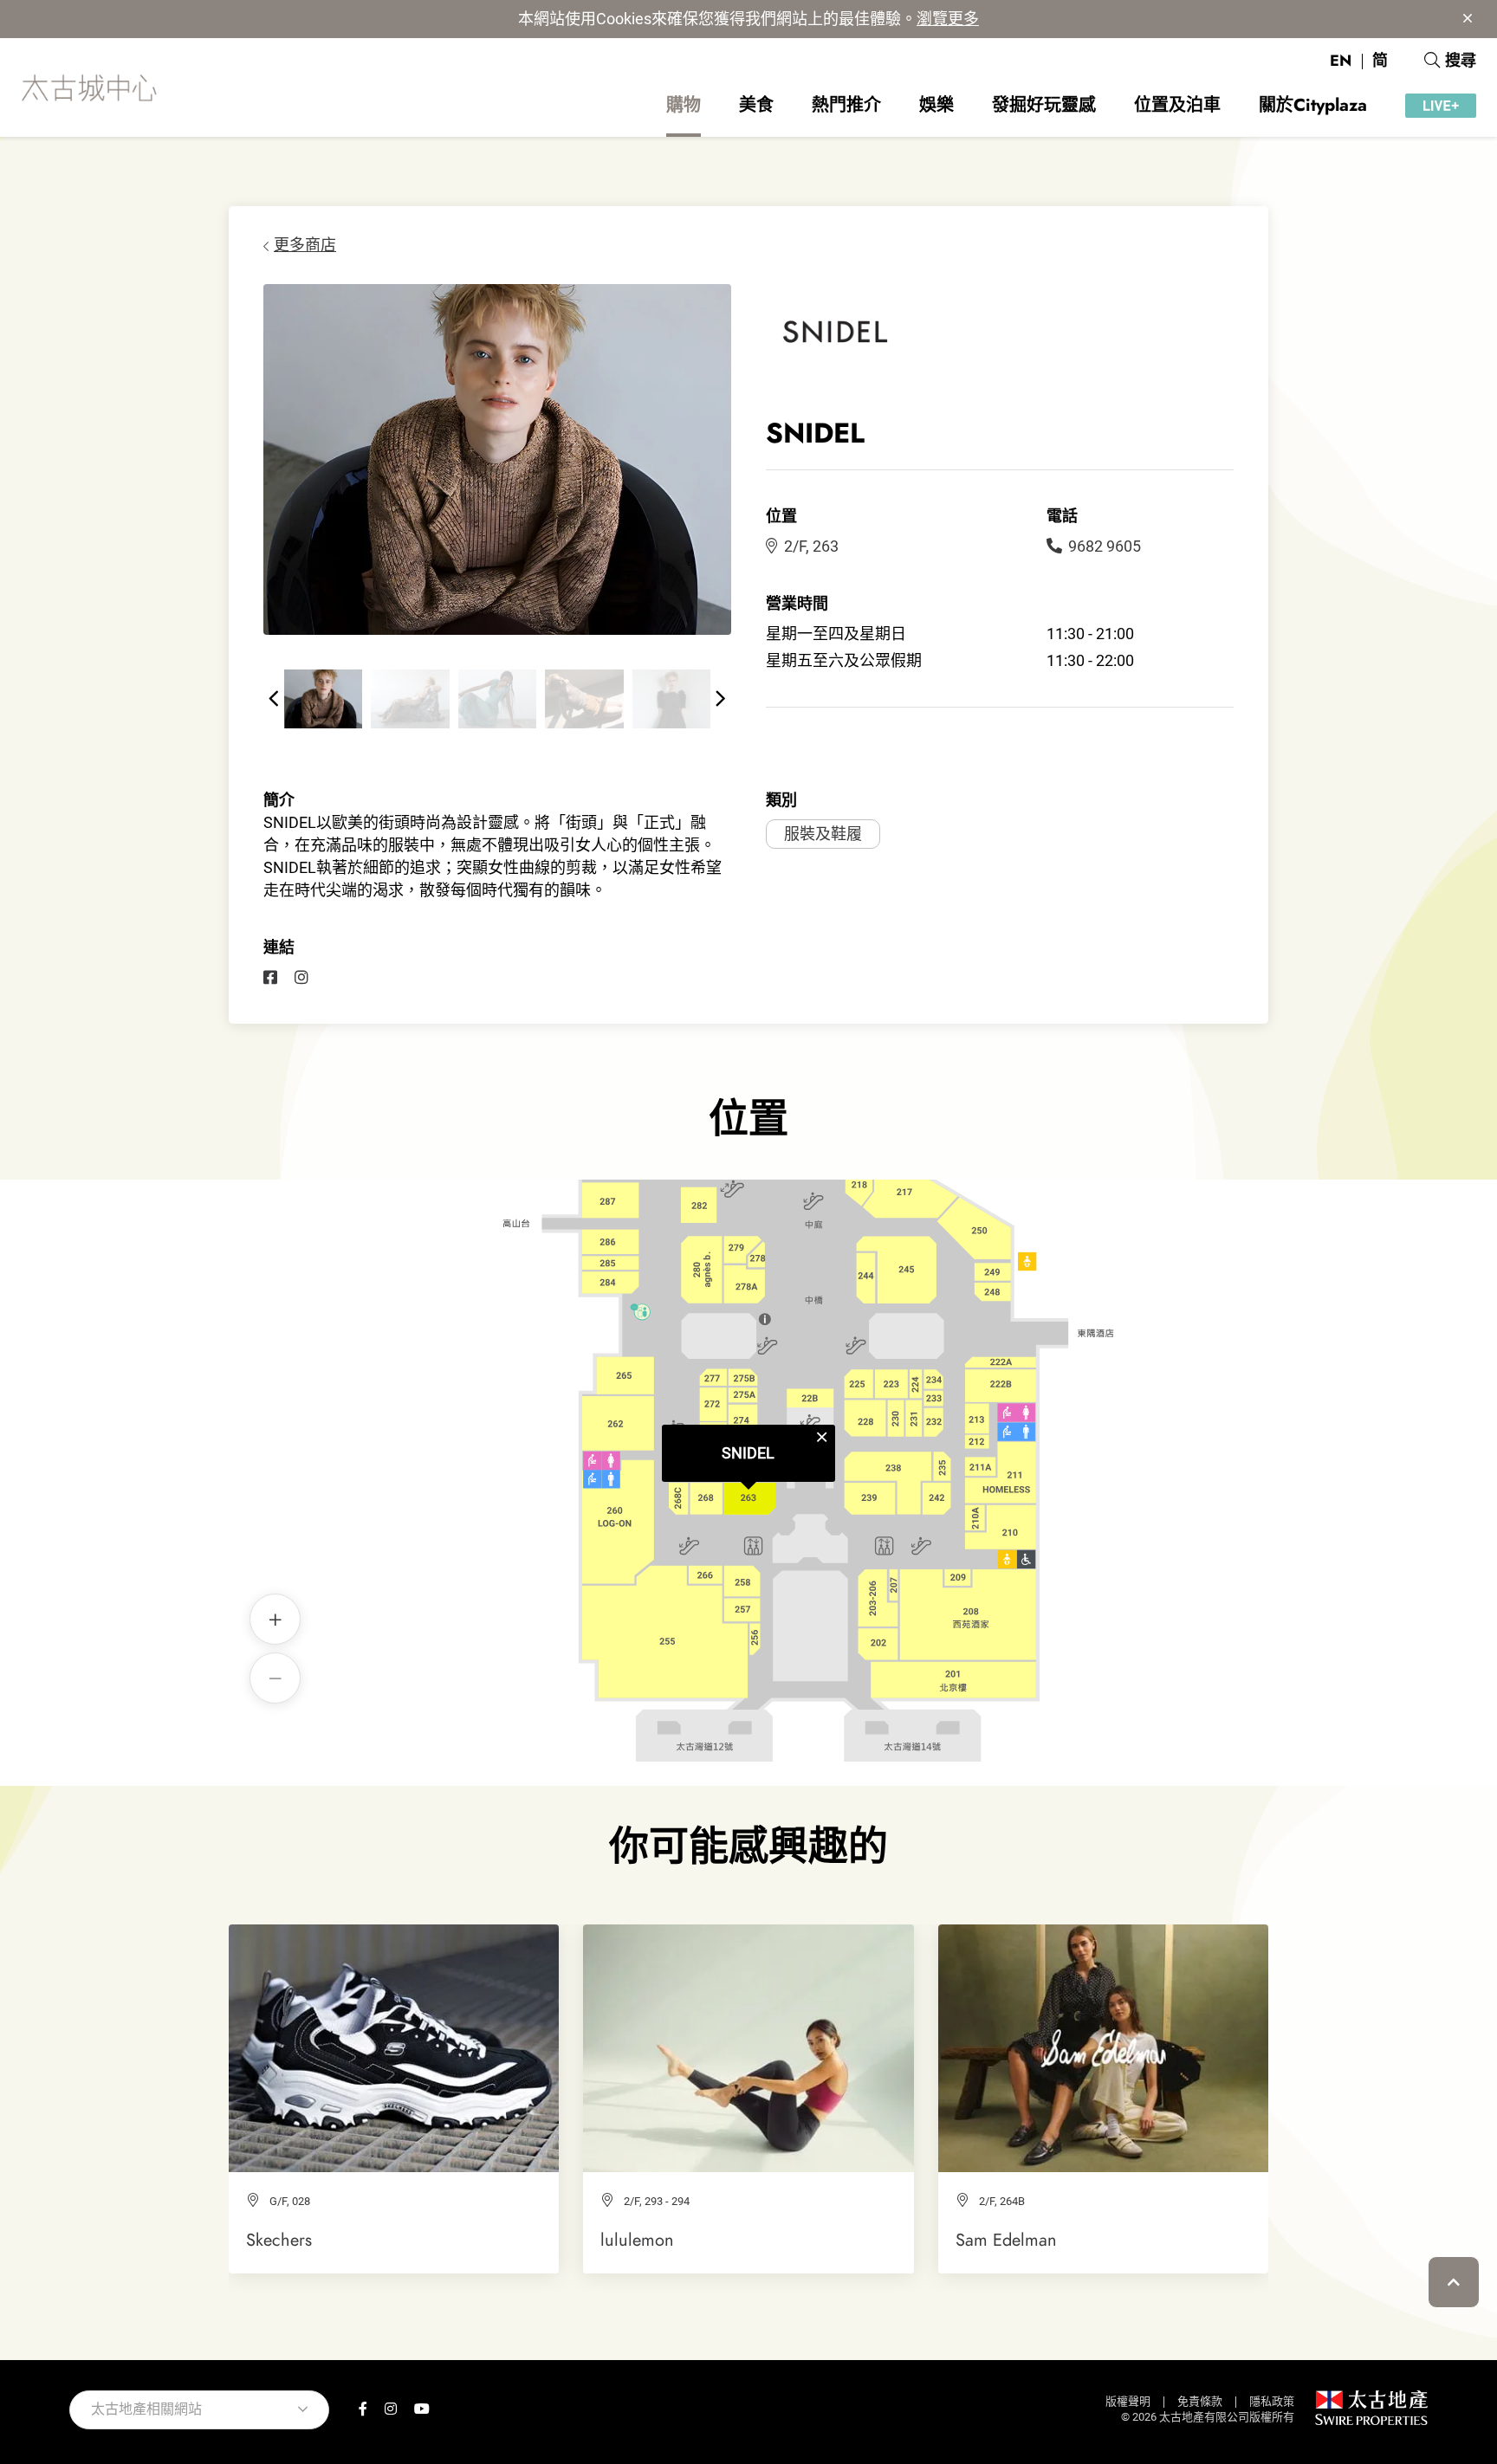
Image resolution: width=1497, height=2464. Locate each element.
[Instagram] (301, 978)
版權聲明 (1128, 2401)
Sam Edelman (1006, 2240)
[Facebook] (270, 978)
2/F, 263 (811, 546)
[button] (274, 699)
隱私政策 (1272, 2401)
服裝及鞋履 (823, 834)
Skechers (279, 2240)
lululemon (637, 2240)
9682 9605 (1105, 546)
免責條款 (1200, 2401)
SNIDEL (748, 1453)
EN (1341, 61)
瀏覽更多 (948, 19)
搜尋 (1461, 61)
